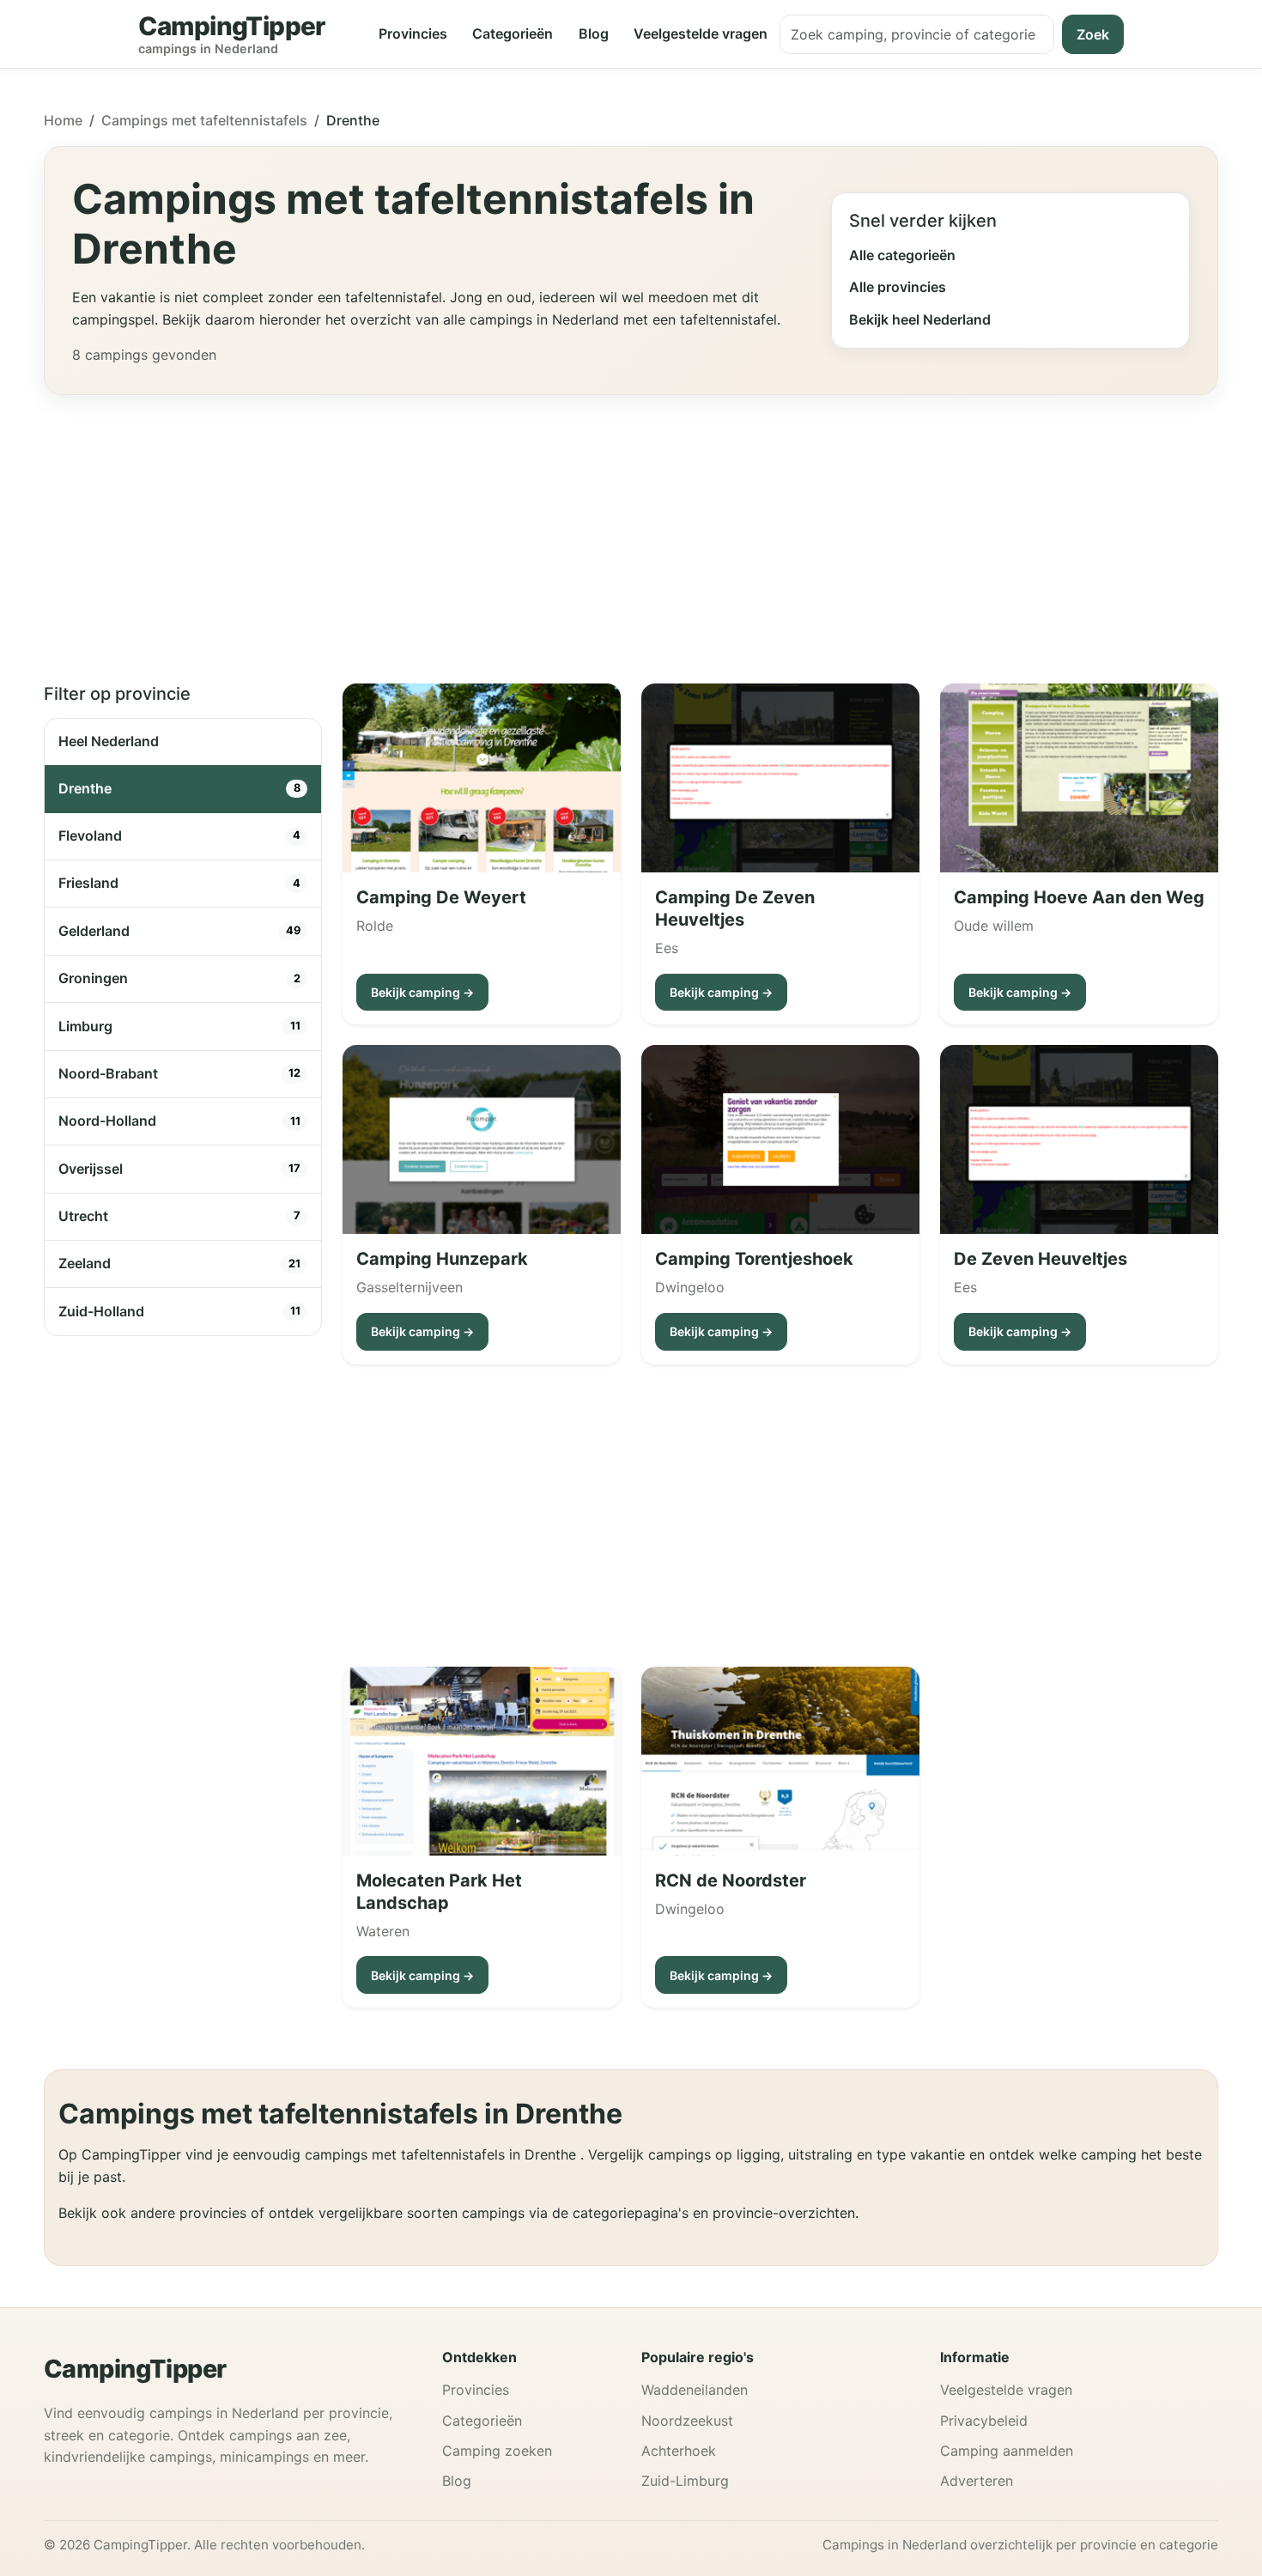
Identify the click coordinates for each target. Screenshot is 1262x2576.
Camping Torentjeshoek (754, 1259)
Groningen (179, 978)
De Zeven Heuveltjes (1041, 1259)
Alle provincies (898, 287)
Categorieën (513, 33)
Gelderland (179, 931)
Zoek (1093, 34)
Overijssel (179, 1169)
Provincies (413, 33)
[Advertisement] (631, 529)
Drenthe (179, 788)
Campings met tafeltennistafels (204, 120)
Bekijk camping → (422, 992)
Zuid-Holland (179, 1311)
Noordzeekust (687, 2421)
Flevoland (179, 835)
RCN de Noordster (731, 1880)
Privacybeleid (984, 2421)
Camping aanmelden (1007, 2451)
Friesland (179, 883)
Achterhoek (679, 2451)
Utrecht (179, 1216)
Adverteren (977, 2481)
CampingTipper (135, 2369)
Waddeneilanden (695, 2390)
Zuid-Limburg (685, 2481)
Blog (594, 33)
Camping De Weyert (441, 897)
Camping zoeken (497, 2451)
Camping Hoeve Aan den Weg (1079, 897)
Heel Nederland (109, 741)
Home (63, 120)
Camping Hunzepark (442, 1259)
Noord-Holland (179, 1121)
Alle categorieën (902, 255)
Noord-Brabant (179, 1073)
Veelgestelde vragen (701, 33)
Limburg (179, 1026)
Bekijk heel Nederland (920, 319)
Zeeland (179, 1263)
